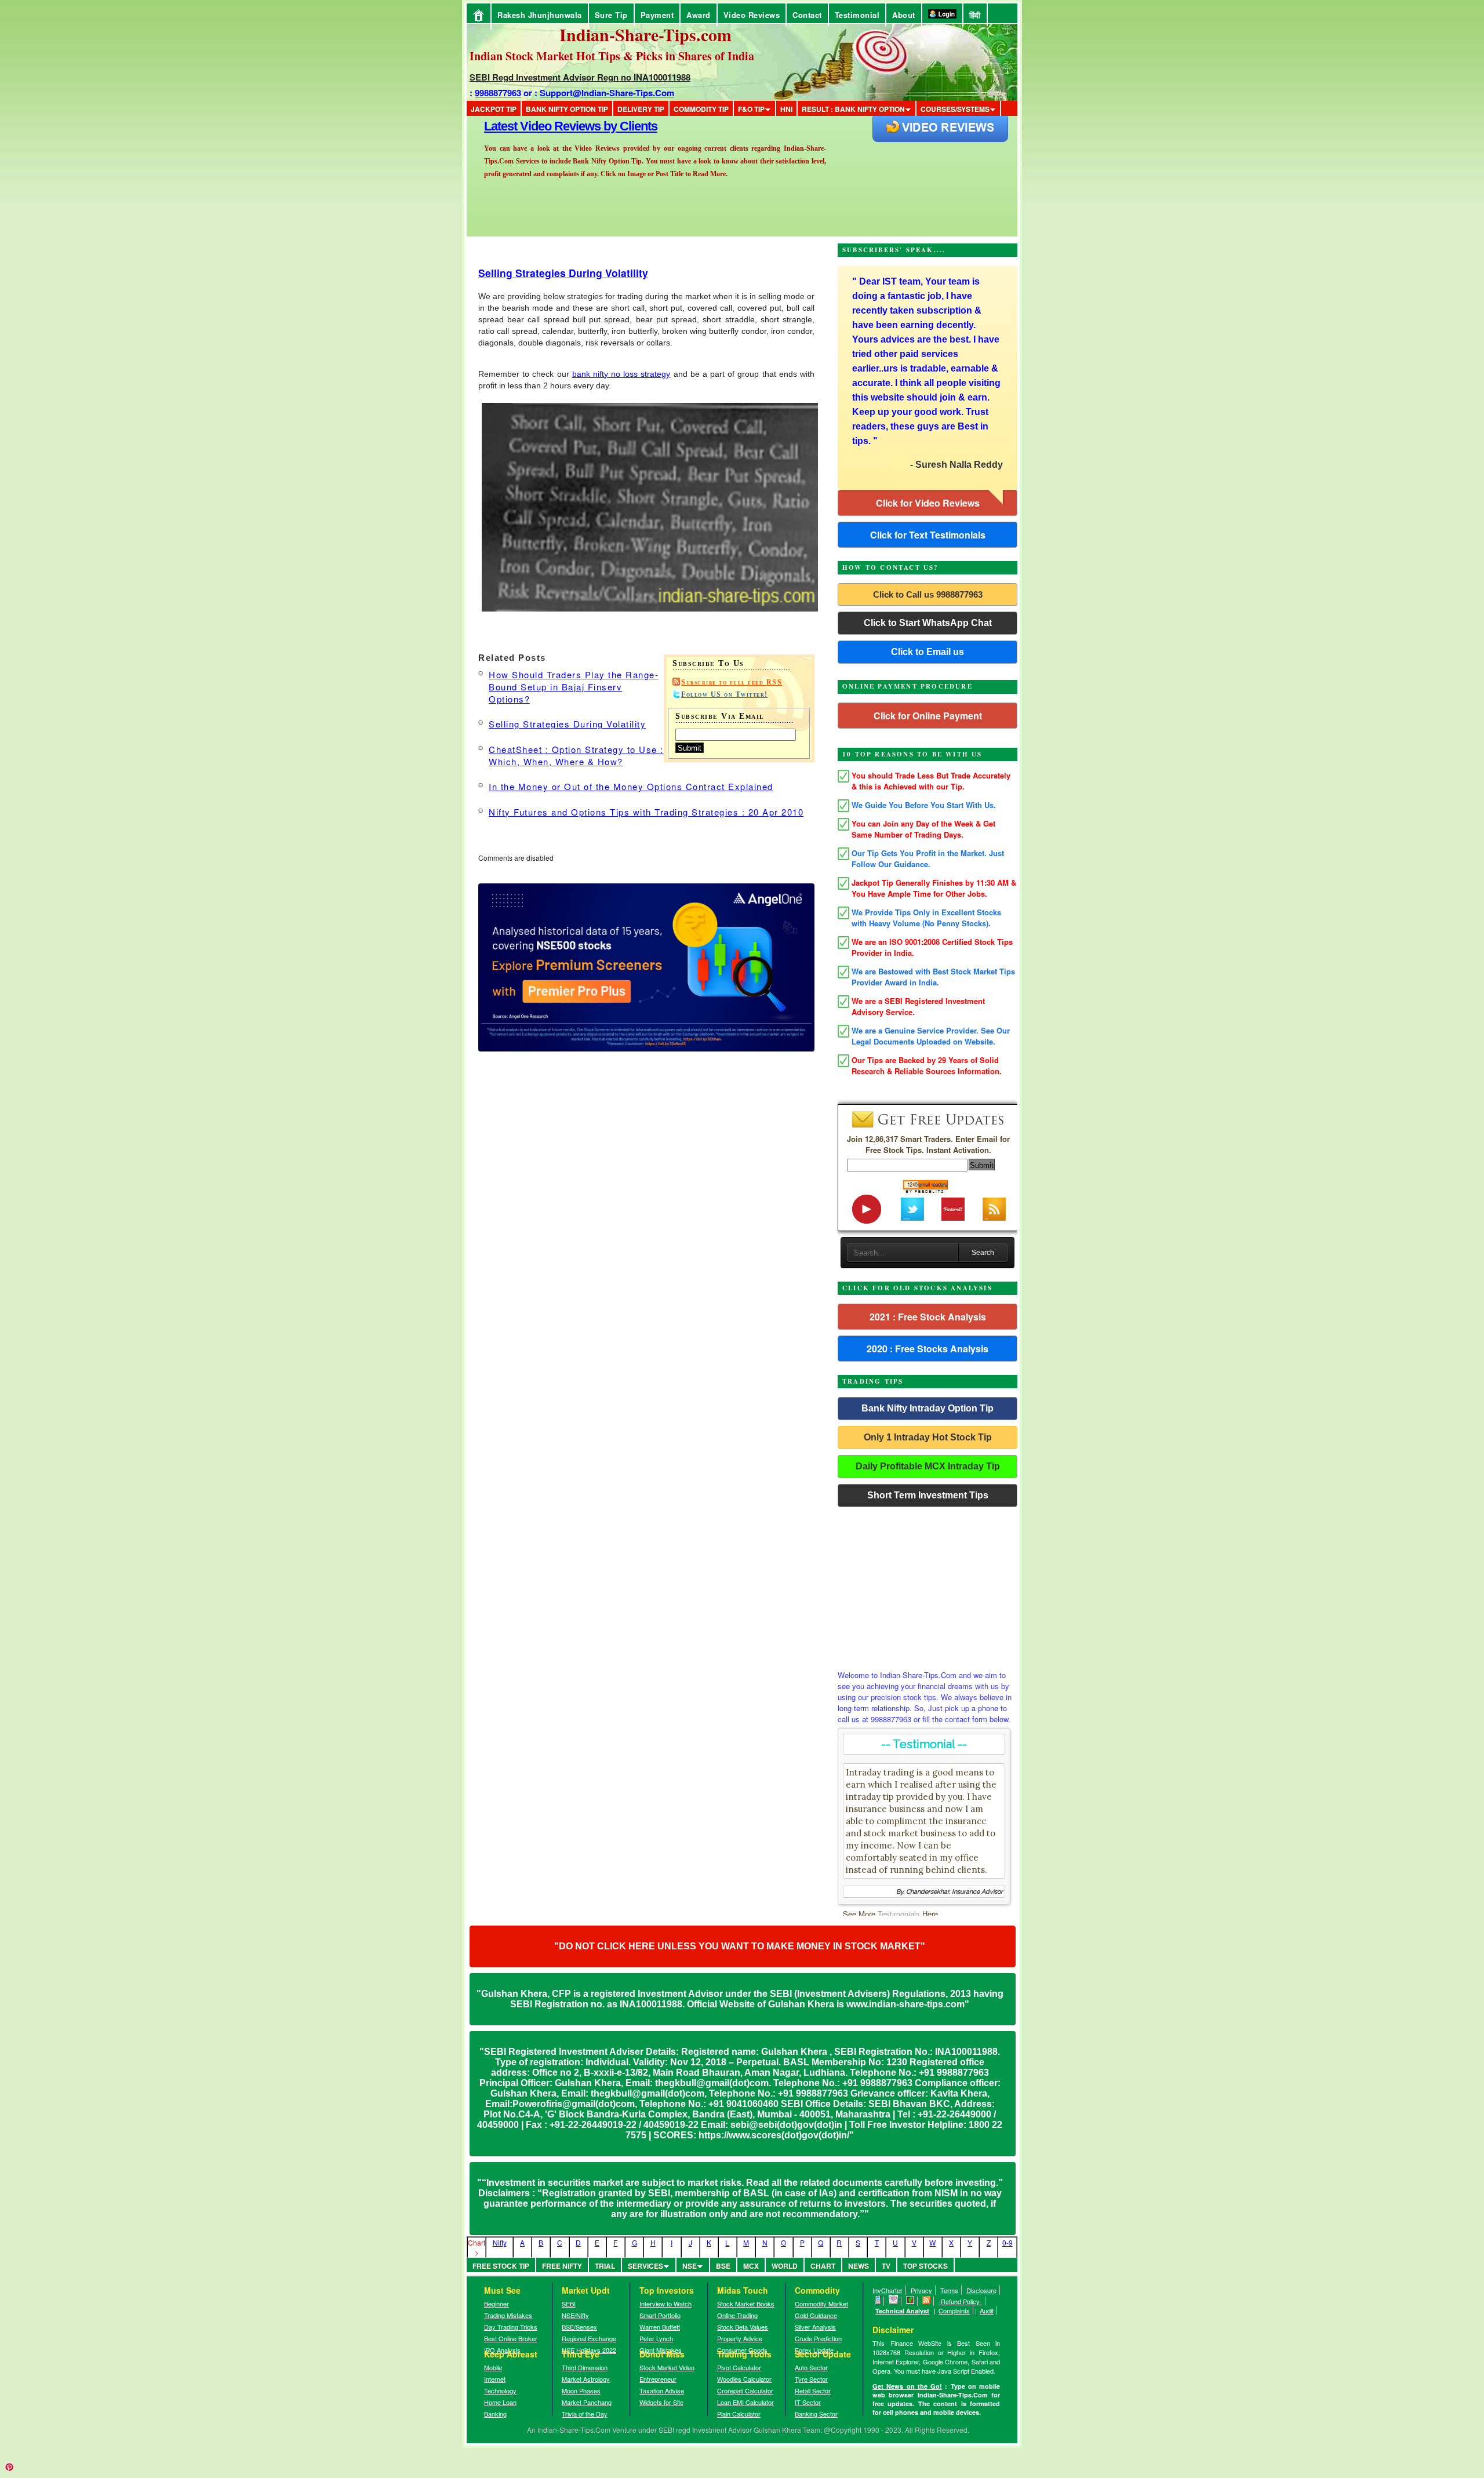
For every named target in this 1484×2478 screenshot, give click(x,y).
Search (983, 1253)
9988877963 (498, 93)
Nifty (500, 2242)
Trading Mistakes (508, 2315)
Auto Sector (811, 2367)
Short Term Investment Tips (928, 1495)
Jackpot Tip (494, 109)
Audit (987, 2310)
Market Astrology (586, 2379)
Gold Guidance (816, 2315)
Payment (657, 15)
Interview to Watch (665, 2304)
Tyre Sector (811, 2379)
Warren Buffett (660, 2327)
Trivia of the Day (585, 2414)
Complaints (954, 2310)
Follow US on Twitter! (725, 694)
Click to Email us (927, 652)
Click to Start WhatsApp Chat (928, 623)
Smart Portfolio (660, 2315)
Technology (500, 2390)
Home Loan (500, 2402)
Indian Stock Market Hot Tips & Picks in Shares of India (612, 56)
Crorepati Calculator (745, 2390)
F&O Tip (751, 109)
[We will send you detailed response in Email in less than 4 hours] (894, 2301)
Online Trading (737, 2315)
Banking (495, 2414)
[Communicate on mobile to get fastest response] (878, 2301)
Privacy (921, 2290)
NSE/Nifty (575, 2315)
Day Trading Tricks (511, 2327)
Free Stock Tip (501, 2266)
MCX (751, 2266)
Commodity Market (821, 2304)
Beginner (497, 2304)
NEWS (859, 2266)
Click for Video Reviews (928, 503)
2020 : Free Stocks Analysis (927, 1349)
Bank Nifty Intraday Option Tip (927, 1408)
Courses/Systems (955, 109)
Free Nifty (562, 2266)
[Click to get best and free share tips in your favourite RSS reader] (927, 2301)
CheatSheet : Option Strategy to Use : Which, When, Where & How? (576, 755)
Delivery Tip (641, 109)
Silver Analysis (815, 2327)
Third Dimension (585, 2367)
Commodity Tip (701, 109)
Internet (495, 2379)
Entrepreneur (658, 2379)
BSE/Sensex (579, 2327)
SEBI (569, 2304)
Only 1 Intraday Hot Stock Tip (928, 1437)
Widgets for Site (661, 2402)
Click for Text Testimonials (928, 535)
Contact (807, 15)
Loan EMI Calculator (745, 2402)
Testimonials (899, 1914)
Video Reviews (752, 15)
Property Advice (740, 2338)
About (904, 15)
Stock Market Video (667, 2367)
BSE (723, 2266)
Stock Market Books (746, 2304)
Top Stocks (925, 2266)
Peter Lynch (656, 2338)
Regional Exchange (589, 2338)
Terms (949, 2290)
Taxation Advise (662, 2390)
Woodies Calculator (744, 2379)
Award (699, 15)
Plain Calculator (739, 2414)
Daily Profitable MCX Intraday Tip (928, 1466)
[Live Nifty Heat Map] (910, 2301)
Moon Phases (581, 2390)
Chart (823, 2266)
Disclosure (981, 2290)
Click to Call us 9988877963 (928, 594)
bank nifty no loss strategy (621, 374)
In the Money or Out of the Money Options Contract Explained (631, 786)
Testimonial (857, 15)
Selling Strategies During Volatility (563, 273)
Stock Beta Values (743, 2327)
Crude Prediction (818, 2338)
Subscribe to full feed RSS (732, 682)
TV (886, 2266)
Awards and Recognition (551, 126)
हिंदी (975, 15)
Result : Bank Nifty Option (853, 109)
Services (645, 2266)
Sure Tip (611, 15)
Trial (605, 2266)
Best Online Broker (511, 2338)
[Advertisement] (927, 1585)
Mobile (493, 2367)
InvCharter (888, 2290)
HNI (786, 109)
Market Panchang (587, 2402)
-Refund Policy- (960, 2301)
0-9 (1007, 2242)
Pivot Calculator (739, 2367)
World (785, 2266)
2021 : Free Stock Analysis (928, 1317)
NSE (690, 2266)
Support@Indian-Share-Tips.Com (607, 93)
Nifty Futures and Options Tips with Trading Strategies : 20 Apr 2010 (646, 812)
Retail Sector (813, 2390)
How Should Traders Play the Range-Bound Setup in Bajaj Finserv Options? (574, 687)
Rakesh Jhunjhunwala (540, 15)
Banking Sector (816, 2414)
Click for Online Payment (928, 716)
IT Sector (808, 2402)
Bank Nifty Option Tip (567, 109)
